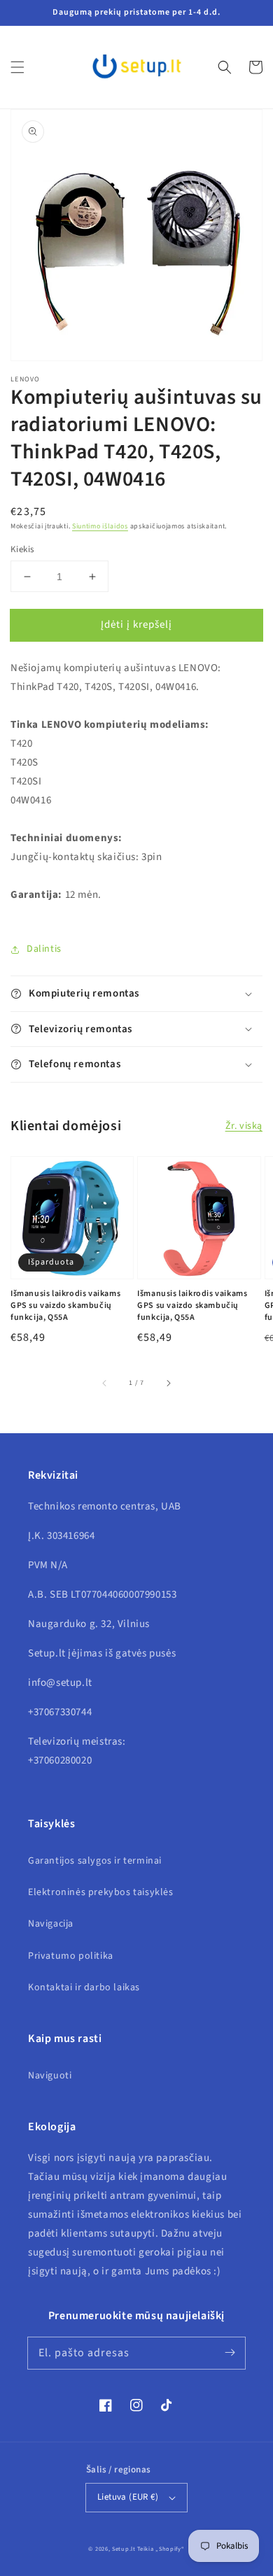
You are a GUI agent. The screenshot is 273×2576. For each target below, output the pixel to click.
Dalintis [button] (44, 949)
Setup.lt (124, 2549)
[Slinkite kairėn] (105, 1383)
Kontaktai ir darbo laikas (84, 1987)
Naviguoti (50, 2076)
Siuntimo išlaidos (100, 526)
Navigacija (51, 1924)
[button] (17, 67)
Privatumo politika (71, 1956)
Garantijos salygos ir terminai (95, 1861)
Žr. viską (244, 1126)
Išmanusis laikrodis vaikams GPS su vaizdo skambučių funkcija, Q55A (65, 1306)
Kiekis (22, 549)
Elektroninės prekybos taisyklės (101, 1892)
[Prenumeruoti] (230, 2353)
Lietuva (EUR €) (128, 2497)
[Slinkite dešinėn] (168, 1383)
